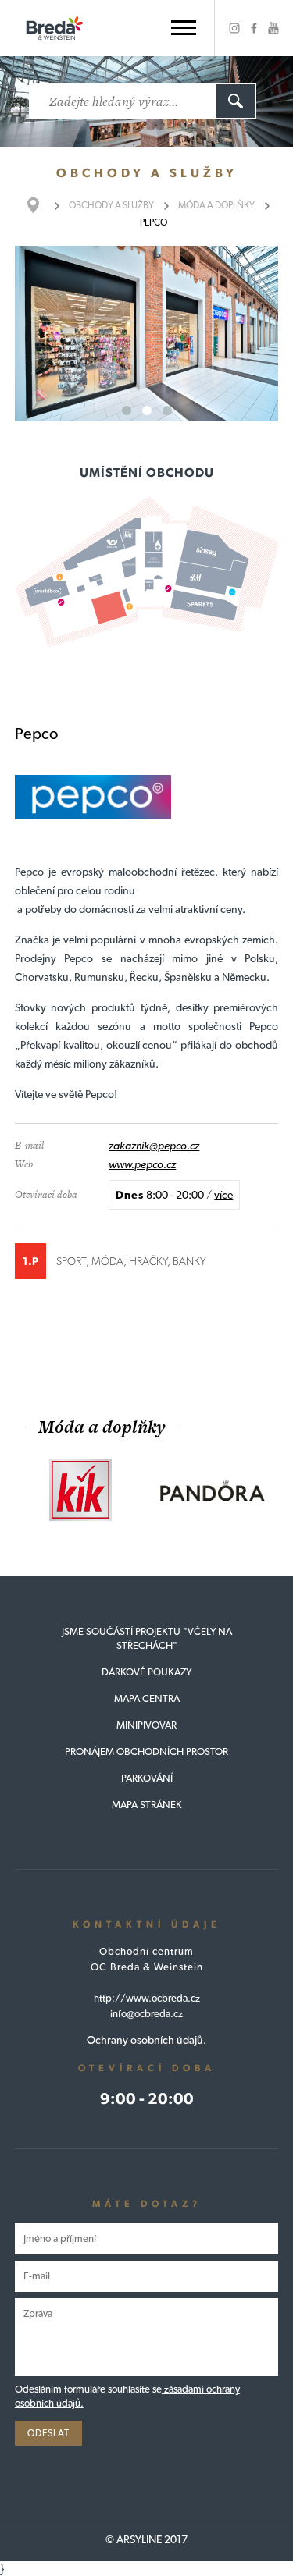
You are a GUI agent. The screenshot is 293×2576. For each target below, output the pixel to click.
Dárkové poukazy (146, 1672)
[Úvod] (41, 205)
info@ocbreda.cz (146, 2014)
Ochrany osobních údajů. (146, 2040)
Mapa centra (147, 1698)
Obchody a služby (111, 205)
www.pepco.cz (142, 1164)
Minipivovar (146, 1725)
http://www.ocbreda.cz (147, 1998)
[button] (184, 28)
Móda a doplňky (216, 205)
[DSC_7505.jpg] (147, 334)
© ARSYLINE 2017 (146, 2539)
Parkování (147, 1778)
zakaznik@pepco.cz (154, 1146)
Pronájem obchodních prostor (146, 1752)
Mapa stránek (147, 1805)
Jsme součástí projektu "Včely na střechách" (147, 1638)
